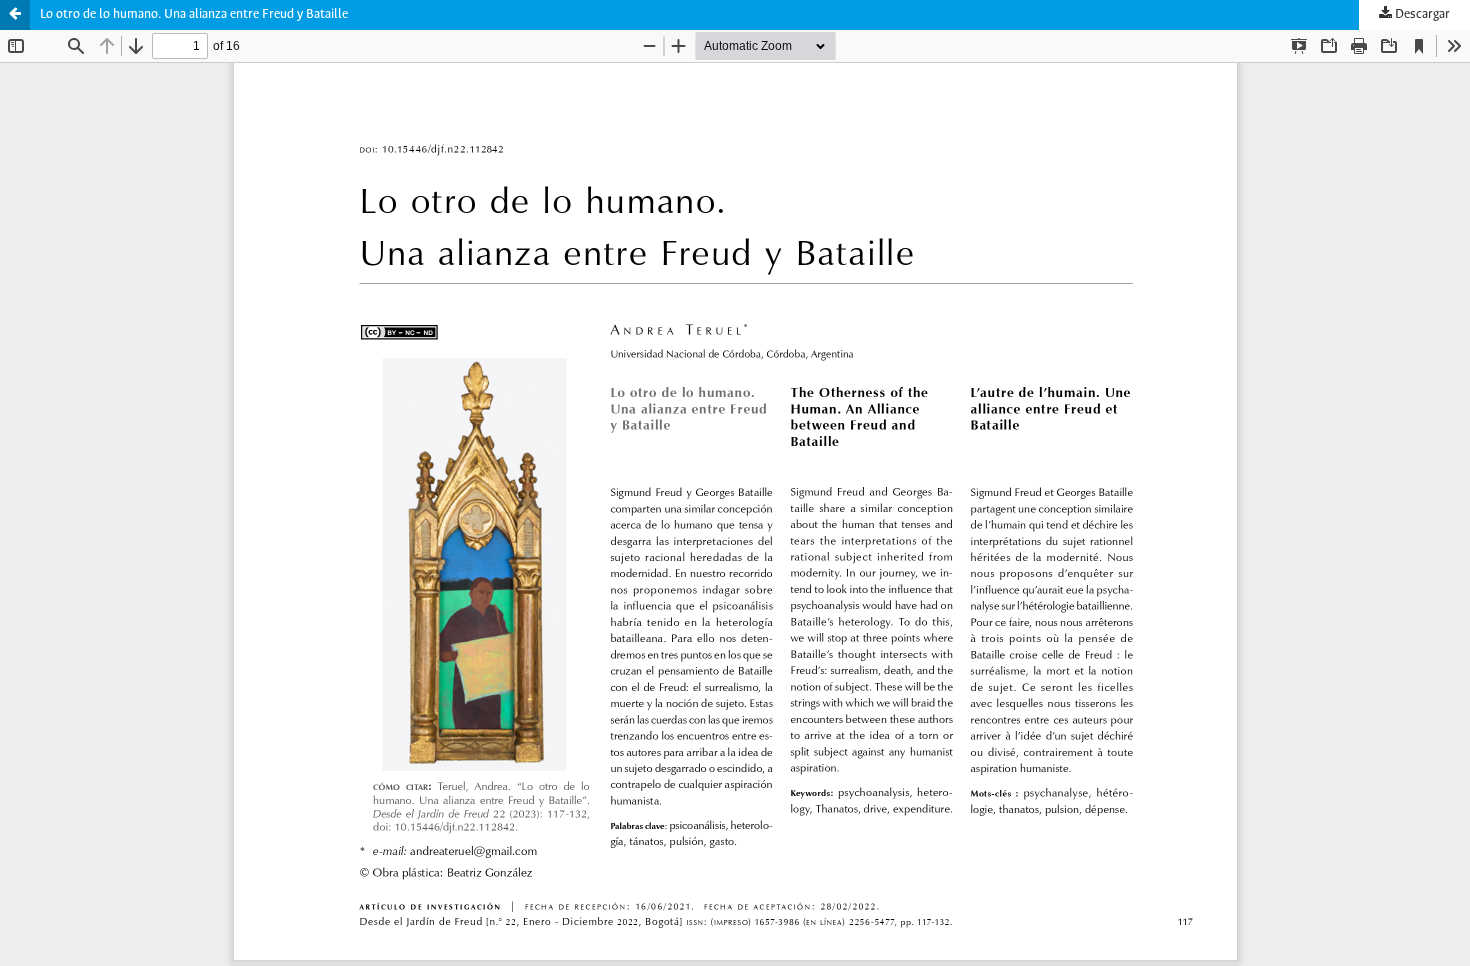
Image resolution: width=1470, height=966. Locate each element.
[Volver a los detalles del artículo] (15, 15)
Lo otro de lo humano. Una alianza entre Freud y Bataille (194, 14)
